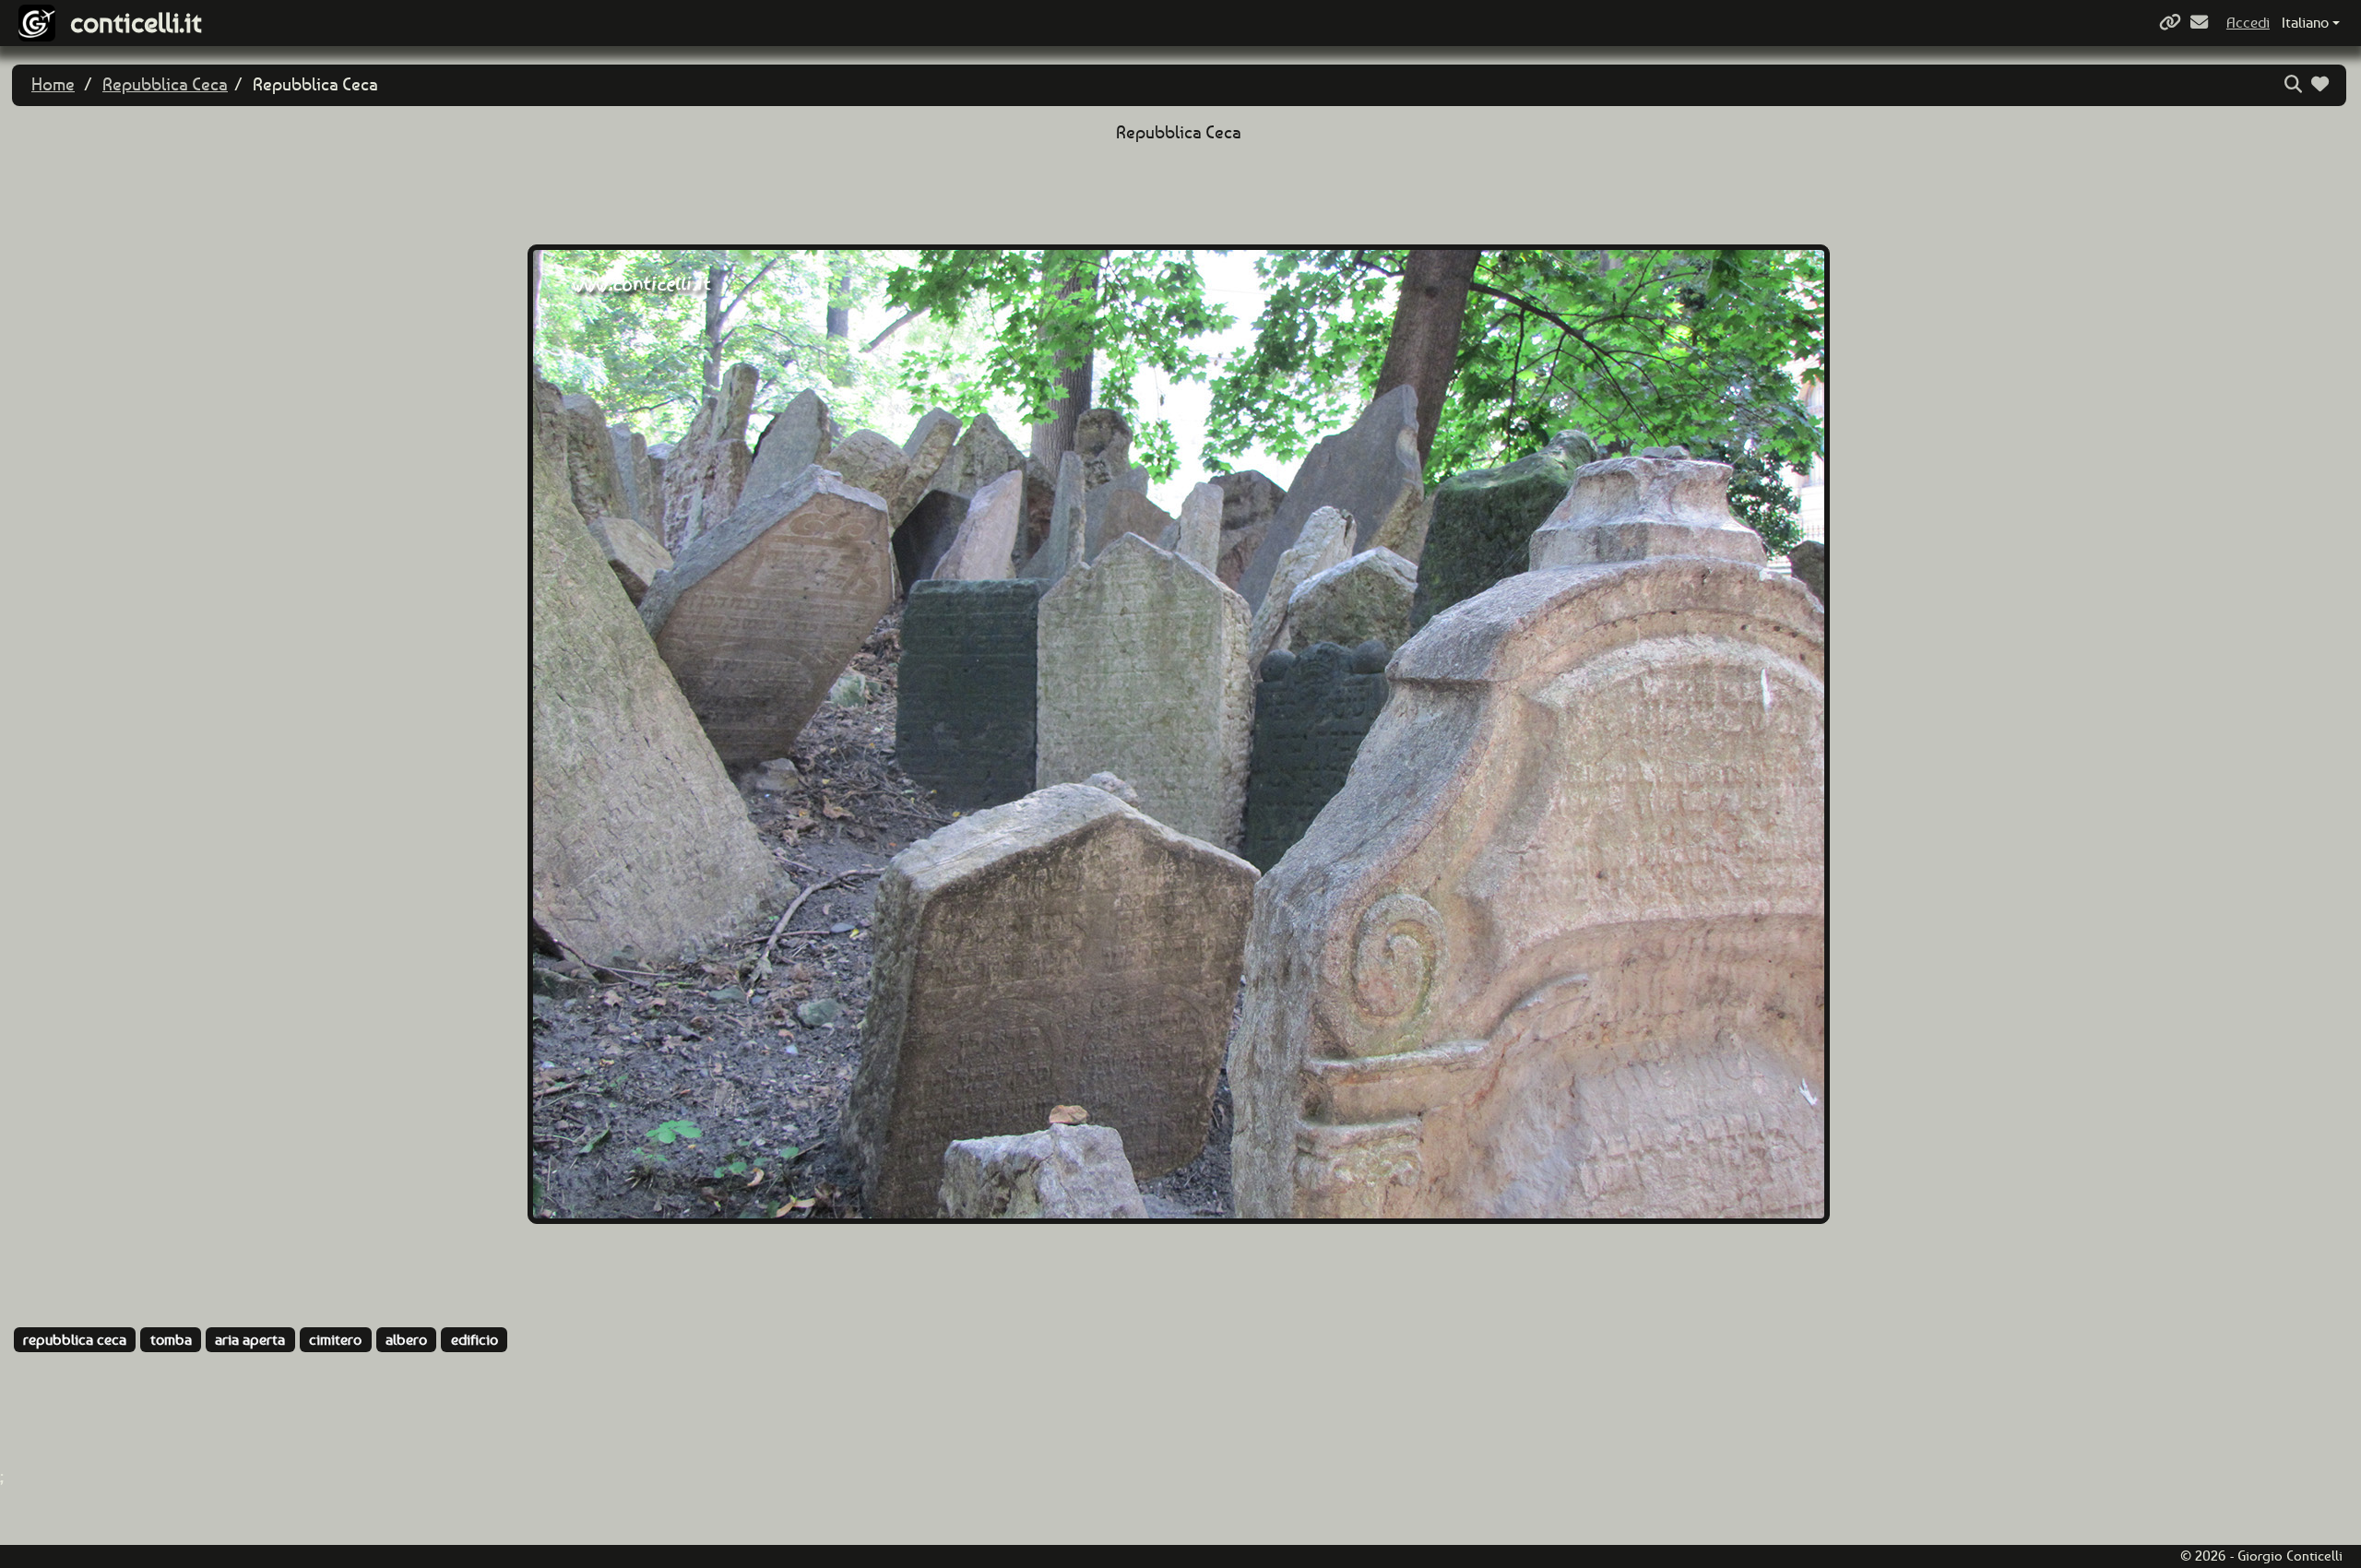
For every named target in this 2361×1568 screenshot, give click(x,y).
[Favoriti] (2322, 84)
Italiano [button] (2305, 23)
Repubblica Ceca (165, 84)
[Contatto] (2201, 23)
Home (53, 84)
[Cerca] (2296, 84)
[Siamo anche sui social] (2172, 23)
